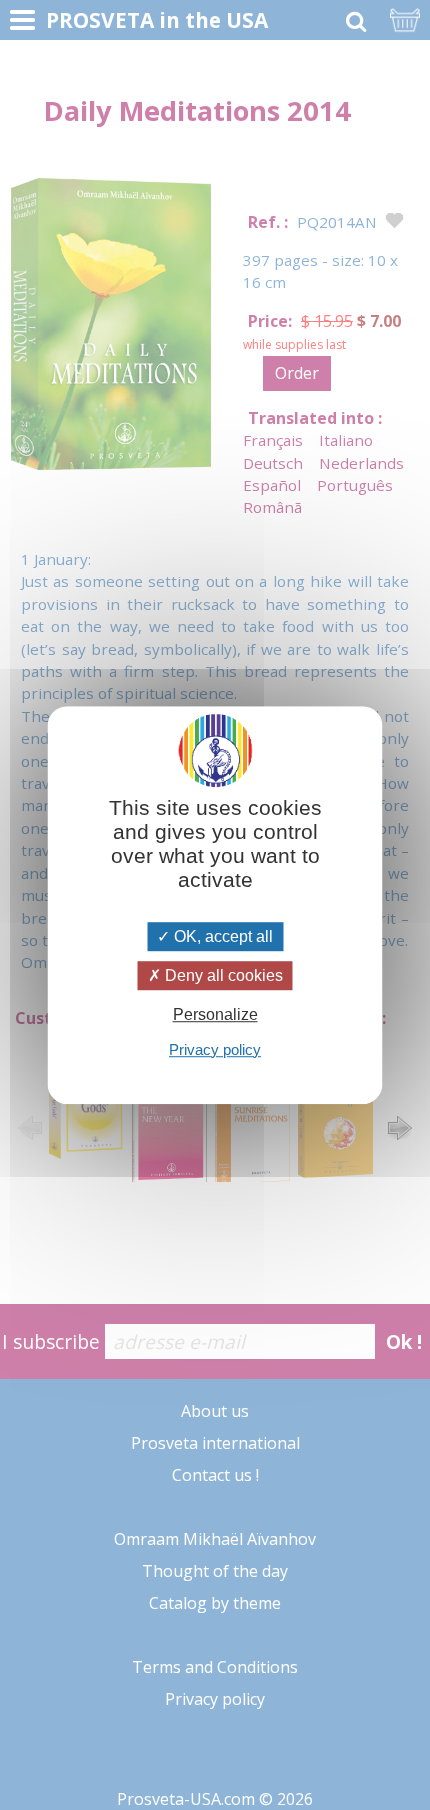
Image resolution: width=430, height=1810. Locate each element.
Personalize (215, 1015)
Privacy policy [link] (215, 1049)
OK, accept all (221, 936)
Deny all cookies (222, 975)
